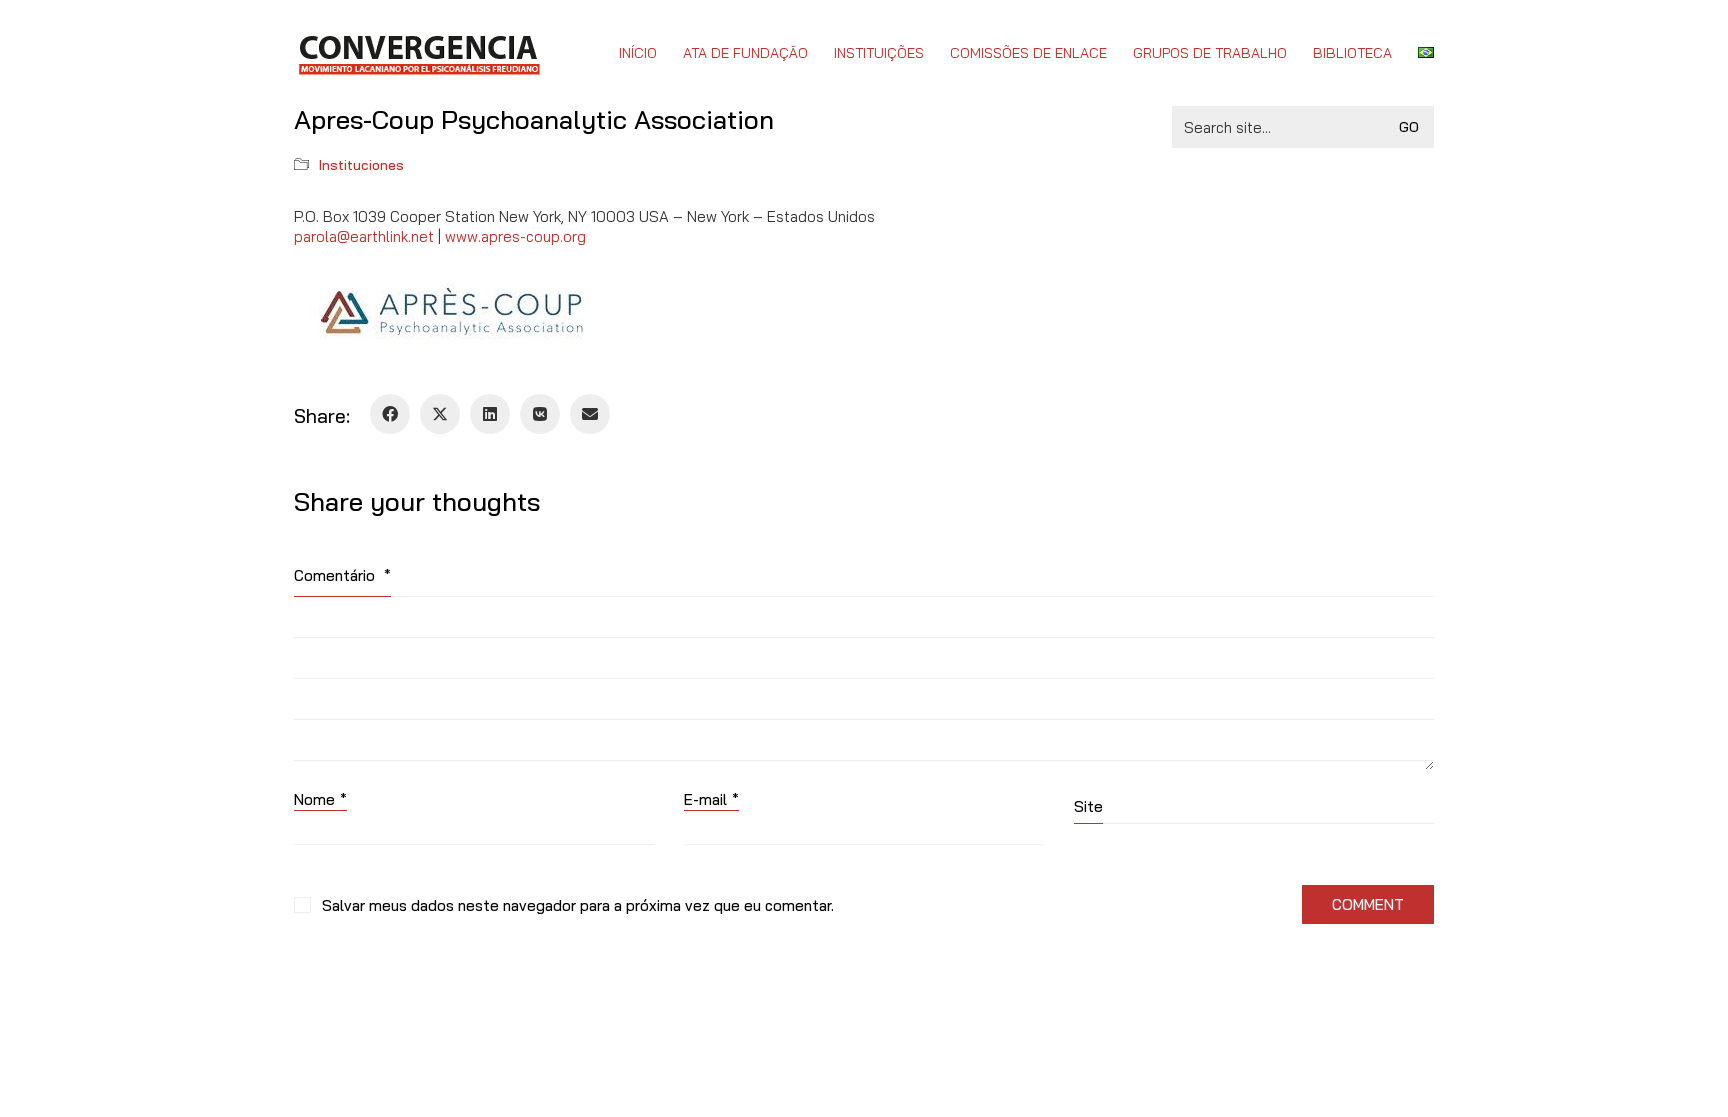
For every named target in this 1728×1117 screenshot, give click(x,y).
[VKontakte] (540, 414)
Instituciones (361, 165)
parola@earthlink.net (364, 236)
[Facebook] (390, 414)
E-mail (711, 799)
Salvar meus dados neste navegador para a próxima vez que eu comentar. (578, 905)
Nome (320, 799)
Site (1088, 806)
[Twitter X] (440, 414)
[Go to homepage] (418, 53)
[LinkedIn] (490, 414)
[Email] (590, 414)
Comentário (342, 575)
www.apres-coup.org (515, 236)
